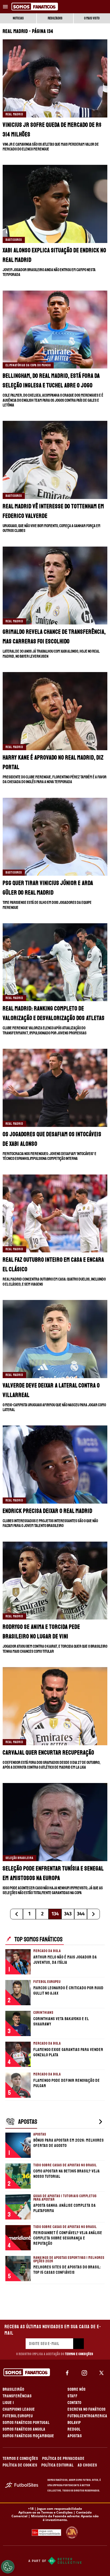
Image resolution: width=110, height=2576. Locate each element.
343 (68, 1914)
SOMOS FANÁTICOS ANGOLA (24, 2429)
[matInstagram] (84, 2373)
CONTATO (74, 2403)
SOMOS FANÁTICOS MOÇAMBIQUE (28, 2436)
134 (55, 1914)
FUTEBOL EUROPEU (18, 2416)
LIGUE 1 (8, 2403)
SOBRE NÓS (77, 2389)
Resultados (55, 18)
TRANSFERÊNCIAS (17, 2396)
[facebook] (67, 2373)
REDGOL (74, 2429)
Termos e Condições (79, 2354)
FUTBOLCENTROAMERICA (87, 2416)
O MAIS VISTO (92, 18)
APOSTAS (75, 2436)
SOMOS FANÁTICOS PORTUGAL (26, 2423)
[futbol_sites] (24, 2485)
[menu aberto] (5, 7)
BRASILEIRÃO (13, 2389)
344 (81, 1914)
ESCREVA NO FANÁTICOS (87, 2409)
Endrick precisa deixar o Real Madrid (48, 1511)
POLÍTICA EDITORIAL (58, 2465)
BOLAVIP (74, 2423)
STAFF (73, 2396)
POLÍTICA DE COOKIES (20, 2465)
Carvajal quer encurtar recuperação (48, 1753)
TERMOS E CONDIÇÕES (20, 2458)
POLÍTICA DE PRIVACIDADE (63, 2458)
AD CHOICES (87, 2465)
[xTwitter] (101, 2373)
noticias (18, 18)
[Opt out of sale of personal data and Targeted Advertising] (8, 2567)
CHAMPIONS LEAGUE (19, 2409)
